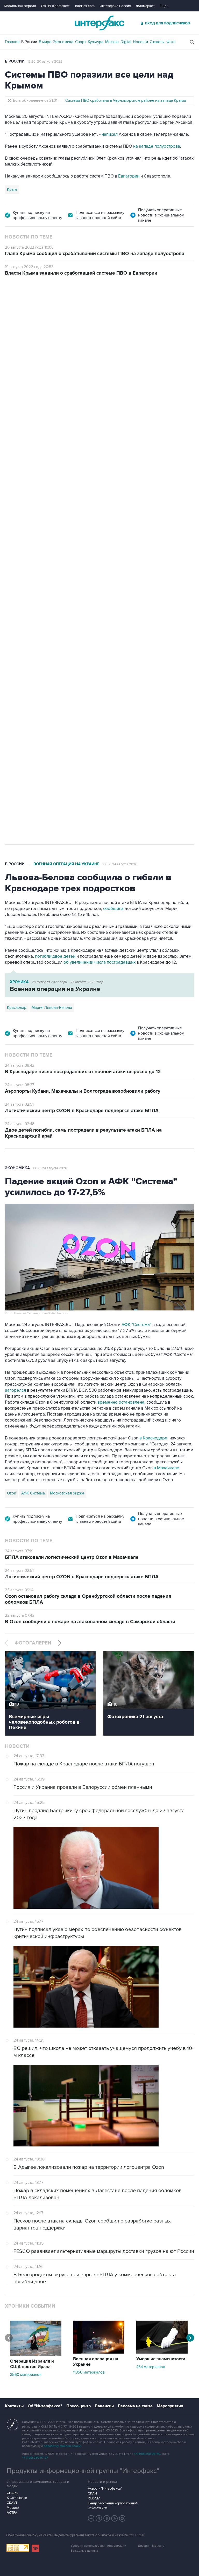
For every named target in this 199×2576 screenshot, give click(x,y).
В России (29, 42)
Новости (140, 42)
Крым (12, 189)
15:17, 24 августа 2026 (44, 305)
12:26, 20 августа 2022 (45, 62)
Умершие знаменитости (161, 2359)
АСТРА (12, 2513)
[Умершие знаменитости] (162, 2352)
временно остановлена (121, 1402)
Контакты (14, 2406)
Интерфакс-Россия (115, 6)
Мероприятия (170, 2406)
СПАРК (12, 2493)
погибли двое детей (55, 956)
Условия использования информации (98, 2546)
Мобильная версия (20, 6)
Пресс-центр (79, 2406)
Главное (12, 42)
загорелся (15, 1390)
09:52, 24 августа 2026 (119, 864)
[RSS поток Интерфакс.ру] (115, 2518)
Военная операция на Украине (66, 864)
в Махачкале (166, 1468)
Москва (112, 42)
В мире (45, 42)
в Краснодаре (153, 1438)
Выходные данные (84, 2551)
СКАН (92, 2493)
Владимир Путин (22, 671)
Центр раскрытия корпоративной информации (113, 2505)
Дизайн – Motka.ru (151, 2546)
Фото (171, 42)
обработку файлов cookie (62, 2446)
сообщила (113, 909)
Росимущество (54, 671)
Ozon (12, 1493)
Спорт (81, 42)
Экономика (63, 42)
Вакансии (104, 2406)
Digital (126, 42)
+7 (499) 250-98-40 (147, 2454)
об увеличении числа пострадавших (100, 962)
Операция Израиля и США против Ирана (32, 2364)
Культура (96, 42)
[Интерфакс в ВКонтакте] (107, 2518)
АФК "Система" (136, 1325)
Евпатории (129, 176)
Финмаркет (145, 6)
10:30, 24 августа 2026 (50, 1168)
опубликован (79, 497)
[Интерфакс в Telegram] (99, 2518)
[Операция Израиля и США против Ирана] (36, 2355)
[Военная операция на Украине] (99, 2352)
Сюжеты (157, 42)
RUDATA (94, 2498)
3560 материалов (26, 2375)
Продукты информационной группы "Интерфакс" (83, 2471)
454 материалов (151, 2367)
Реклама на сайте (135, 2406)
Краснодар (17, 1008)
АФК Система (33, 1493)
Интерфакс (99, 23)
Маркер (13, 2508)
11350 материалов (89, 2372)
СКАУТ (12, 2503)
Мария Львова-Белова (52, 1008)
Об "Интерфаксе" (56, 6)
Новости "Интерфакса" (105, 2489)
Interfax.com (85, 6)
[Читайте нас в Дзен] (91, 2518)
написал (110, 134)
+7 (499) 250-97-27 (35, 2458)
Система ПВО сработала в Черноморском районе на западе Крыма (126, 100)
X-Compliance (17, 2498)
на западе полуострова (157, 146)
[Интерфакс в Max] (122, 2518)
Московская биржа (67, 1493)
